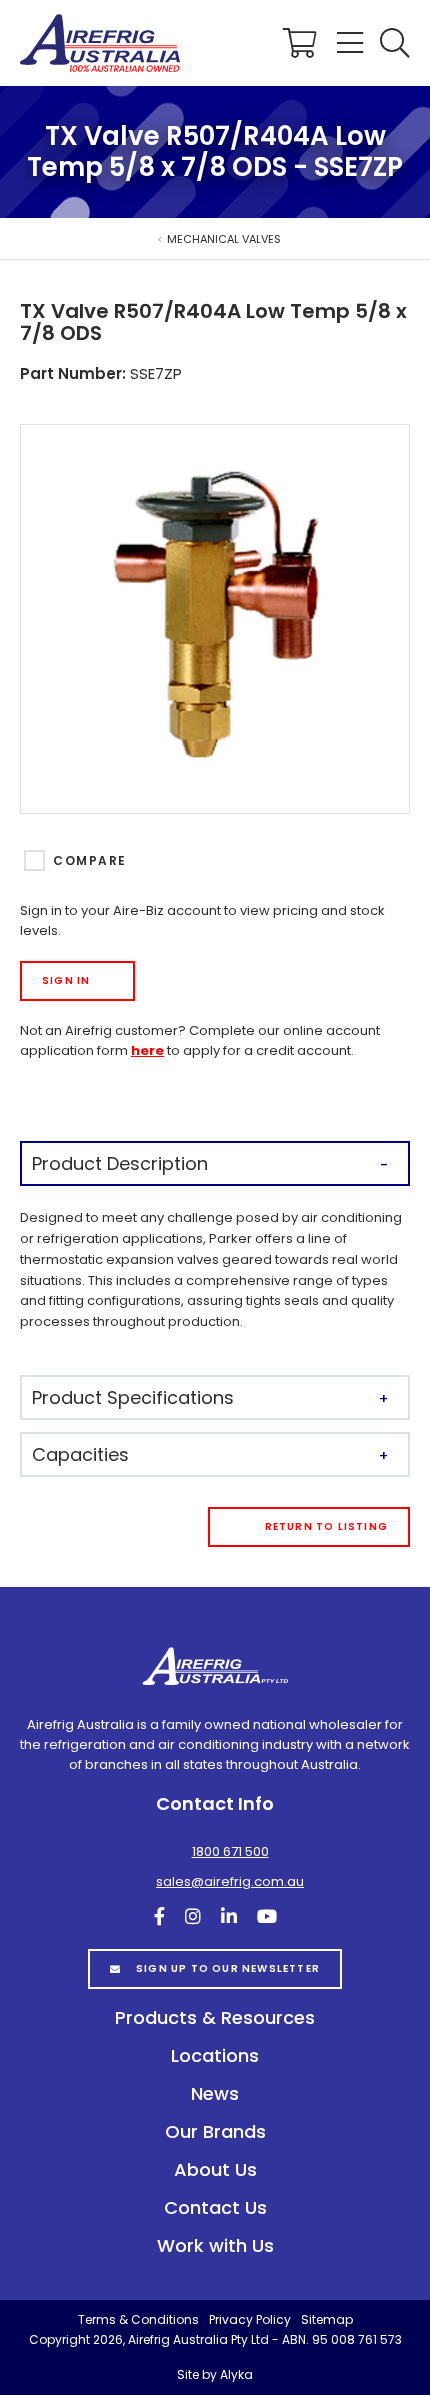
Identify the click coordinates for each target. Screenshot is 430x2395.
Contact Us (215, 2207)
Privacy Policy (250, 2319)
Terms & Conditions (138, 2319)
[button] (395, 43)
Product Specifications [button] (133, 1397)
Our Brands (215, 2131)
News (215, 2093)
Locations (215, 2055)
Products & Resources (215, 2017)
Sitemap (327, 2319)
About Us (215, 2169)
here (147, 1050)
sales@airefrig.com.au (230, 1881)
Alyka (236, 2374)
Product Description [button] (120, 1163)
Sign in (66, 980)
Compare (89, 860)
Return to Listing (326, 1526)
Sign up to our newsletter (228, 1968)
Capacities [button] (80, 1454)
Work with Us (215, 2245)
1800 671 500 (230, 1851)
